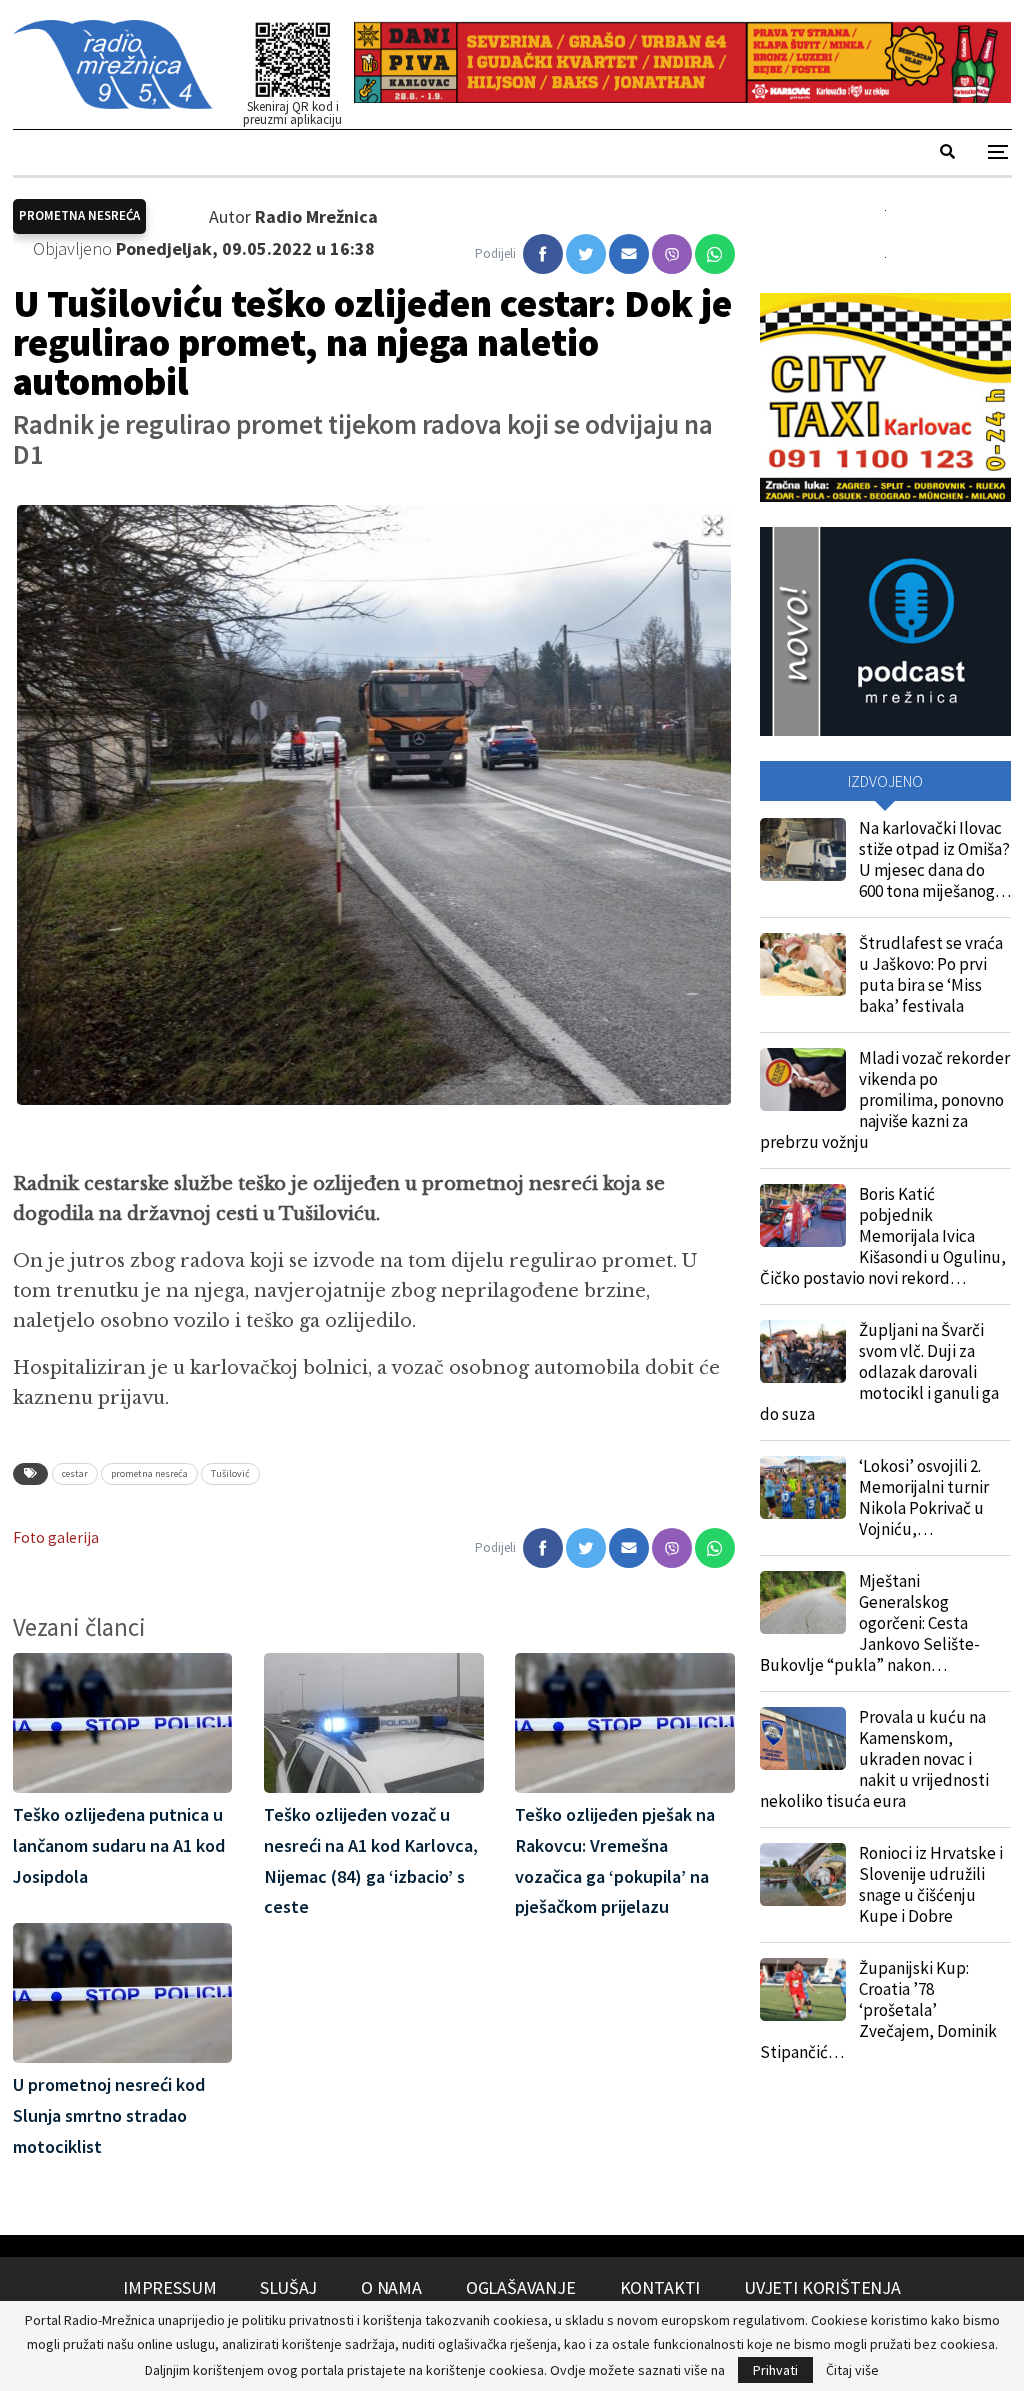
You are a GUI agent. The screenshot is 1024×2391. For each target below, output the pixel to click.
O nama (391, 2287)
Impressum (169, 2287)
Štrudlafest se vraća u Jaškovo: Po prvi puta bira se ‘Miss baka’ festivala (931, 974)
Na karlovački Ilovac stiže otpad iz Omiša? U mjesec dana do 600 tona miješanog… (935, 859)
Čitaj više (852, 2370)
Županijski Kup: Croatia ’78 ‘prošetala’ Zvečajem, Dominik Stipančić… (878, 2010)
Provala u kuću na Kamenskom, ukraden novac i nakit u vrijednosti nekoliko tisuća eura (874, 1759)
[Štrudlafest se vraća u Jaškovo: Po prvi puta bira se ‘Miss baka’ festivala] (803, 965)
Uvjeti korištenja (822, 2287)
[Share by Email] (629, 254)
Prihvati (775, 2370)
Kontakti (660, 2287)
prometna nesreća (149, 1473)
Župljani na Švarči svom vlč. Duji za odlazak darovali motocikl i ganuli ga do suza (879, 1372)
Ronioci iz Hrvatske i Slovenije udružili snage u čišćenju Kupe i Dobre (931, 1884)
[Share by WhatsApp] (715, 254)
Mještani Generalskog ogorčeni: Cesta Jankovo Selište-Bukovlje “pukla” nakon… (870, 1623)
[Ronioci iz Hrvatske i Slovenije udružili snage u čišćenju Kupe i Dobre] (803, 1875)
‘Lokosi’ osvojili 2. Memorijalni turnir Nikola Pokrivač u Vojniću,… (924, 1497)
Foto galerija (56, 1537)
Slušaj (288, 2287)
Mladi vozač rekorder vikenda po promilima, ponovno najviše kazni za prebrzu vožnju (885, 1100)
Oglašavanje (521, 2287)
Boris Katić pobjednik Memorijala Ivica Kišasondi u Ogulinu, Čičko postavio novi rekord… (883, 1236)
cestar (75, 1473)
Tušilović (230, 1473)
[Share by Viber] (672, 254)
